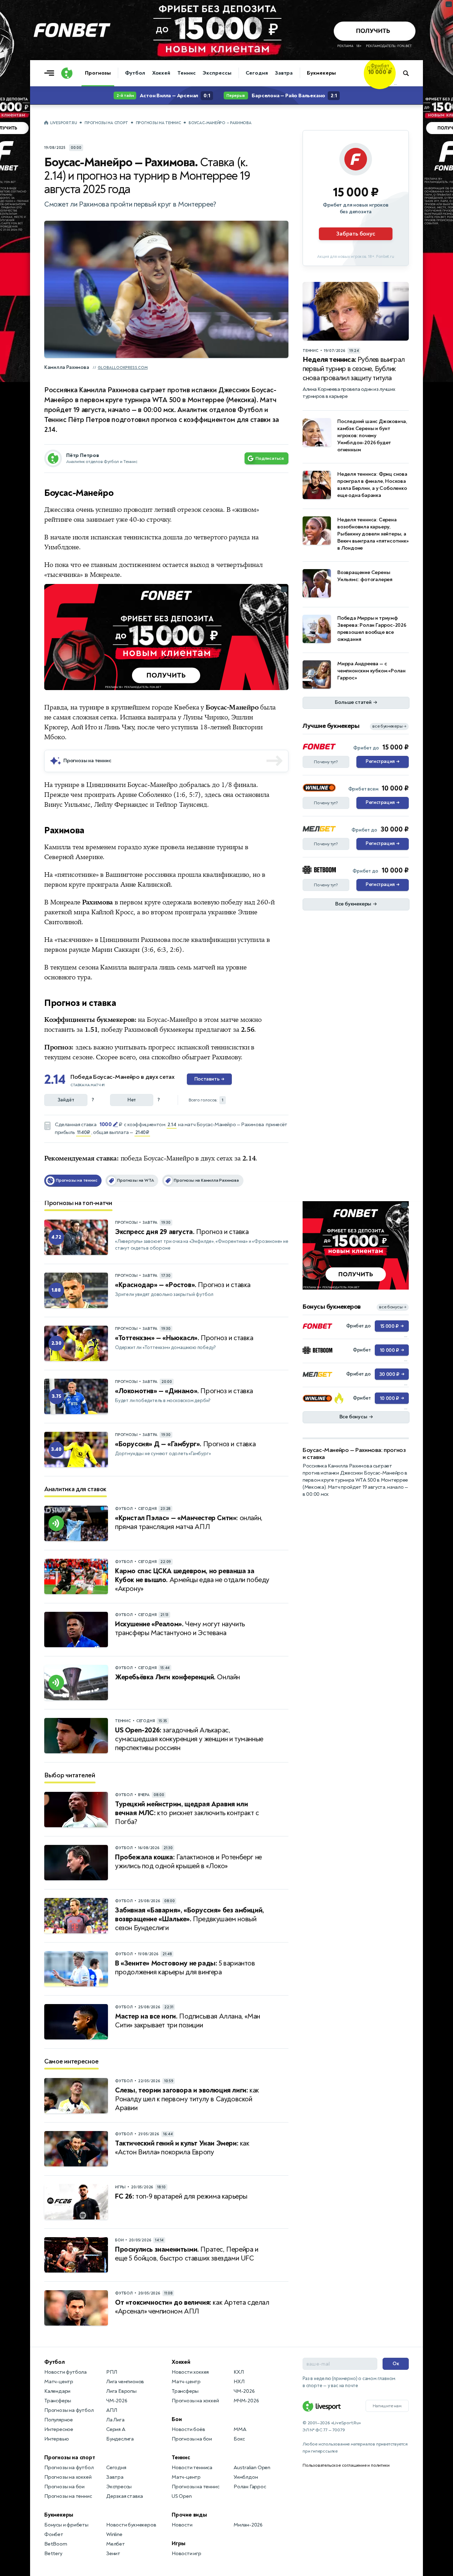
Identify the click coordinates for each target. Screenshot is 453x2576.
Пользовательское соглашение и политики (346, 2465)
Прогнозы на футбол (69, 2410)
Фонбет (54, 2534)
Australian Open (252, 2468)
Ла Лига (115, 2420)
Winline (114, 2534)
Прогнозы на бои (64, 2487)
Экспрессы (217, 73)
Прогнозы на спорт (106, 123)
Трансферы (58, 2401)
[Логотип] (67, 73)
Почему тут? (326, 762)
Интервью (56, 2439)
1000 (105, 1124)
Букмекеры (321, 73)
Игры (179, 2543)
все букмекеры (389, 726)
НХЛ (239, 2382)
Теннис (186, 73)
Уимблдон (246, 2477)
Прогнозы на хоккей (68, 2477)
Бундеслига (120, 2439)
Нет (132, 1100)
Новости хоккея (190, 2372)
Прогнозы (98, 73)
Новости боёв (188, 2429)
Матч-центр (59, 2382)
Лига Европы (121, 2391)
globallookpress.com (123, 368)
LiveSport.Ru (64, 123)
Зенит (113, 2554)
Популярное (59, 2420)
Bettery (53, 2554)
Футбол (135, 73)
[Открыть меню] (51, 73)
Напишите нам (387, 2406)
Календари (57, 2391)
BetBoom (56, 2544)
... (395, 84)
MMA (240, 2429)
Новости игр (187, 2554)
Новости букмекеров (131, 2525)
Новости (182, 2525)
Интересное (59, 2429)
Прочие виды (189, 2515)
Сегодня (257, 73)
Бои (177, 2419)
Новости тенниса (192, 2468)
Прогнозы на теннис (159, 123)
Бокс (239, 2439)
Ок (396, 2364)
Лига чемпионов (125, 2382)
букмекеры (177, 1030)
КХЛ (239, 2372)
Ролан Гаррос (250, 2487)
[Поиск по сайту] (409, 73)
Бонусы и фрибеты (66, 2525)
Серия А (116, 2429)
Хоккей (161, 73)
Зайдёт (66, 1100)
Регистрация (382, 762)
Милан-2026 (248, 2525)
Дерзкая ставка (125, 2496)
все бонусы (393, 1307)
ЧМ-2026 (117, 2401)
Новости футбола (65, 2372)
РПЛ (111, 2372)
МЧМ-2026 (246, 2401)
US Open (182, 2496)
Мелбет (116, 2544)
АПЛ (111, 2410)
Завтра (284, 73)
